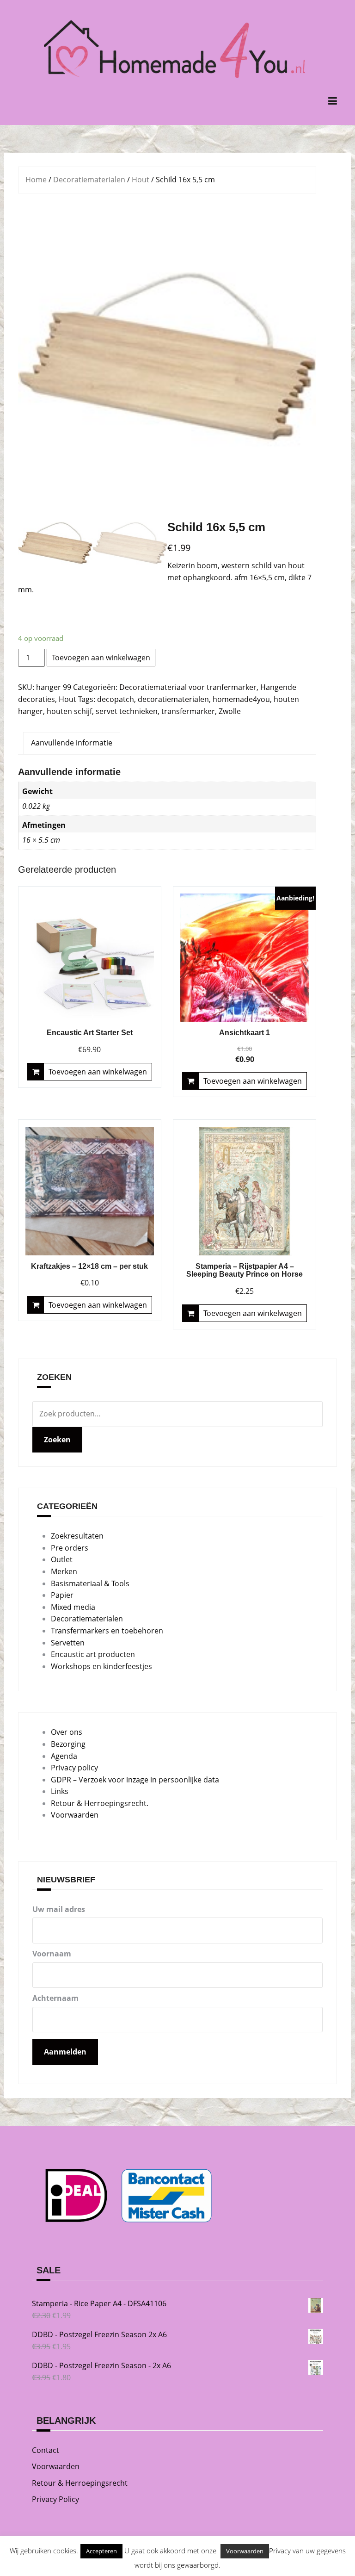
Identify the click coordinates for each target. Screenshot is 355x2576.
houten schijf (69, 711)
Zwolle (230, 711)
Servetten (68, 1643)
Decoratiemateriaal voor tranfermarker (188, 687)
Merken (64, 1571)
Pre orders (70, 1548)
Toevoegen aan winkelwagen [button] (98, 1072)
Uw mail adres (59, 1909)
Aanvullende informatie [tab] (72, 743)
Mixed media (73, 1607)
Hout (141, 180)
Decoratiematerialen (89, 180)
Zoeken (57, 1440)
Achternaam (55, 1998)
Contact (46, 2450)
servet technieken (127, 711)
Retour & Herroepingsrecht (80, 2483)
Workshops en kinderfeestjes (101, 1666)
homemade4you (241, 699)
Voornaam (52, 1954)
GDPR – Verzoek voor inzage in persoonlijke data (135, 1780)
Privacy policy (74, 1768)
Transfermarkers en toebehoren (107, 1631)
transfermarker (188, 711)
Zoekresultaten (77, 1536)
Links (60, 1791)
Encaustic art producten (93, 1654)
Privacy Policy (55, 2499)
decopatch (116, 699)
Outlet (62, 1559)
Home (36, 180)
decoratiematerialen (173, 699)
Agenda (64, 1756)
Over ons (67, 1732)
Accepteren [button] (101, 2551)
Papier (62, 1595)
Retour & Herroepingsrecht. (100, 1803)
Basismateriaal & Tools (90, 1583)
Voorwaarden (75, 1815)
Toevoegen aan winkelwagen (101, 658)
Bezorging (68, 1744)
